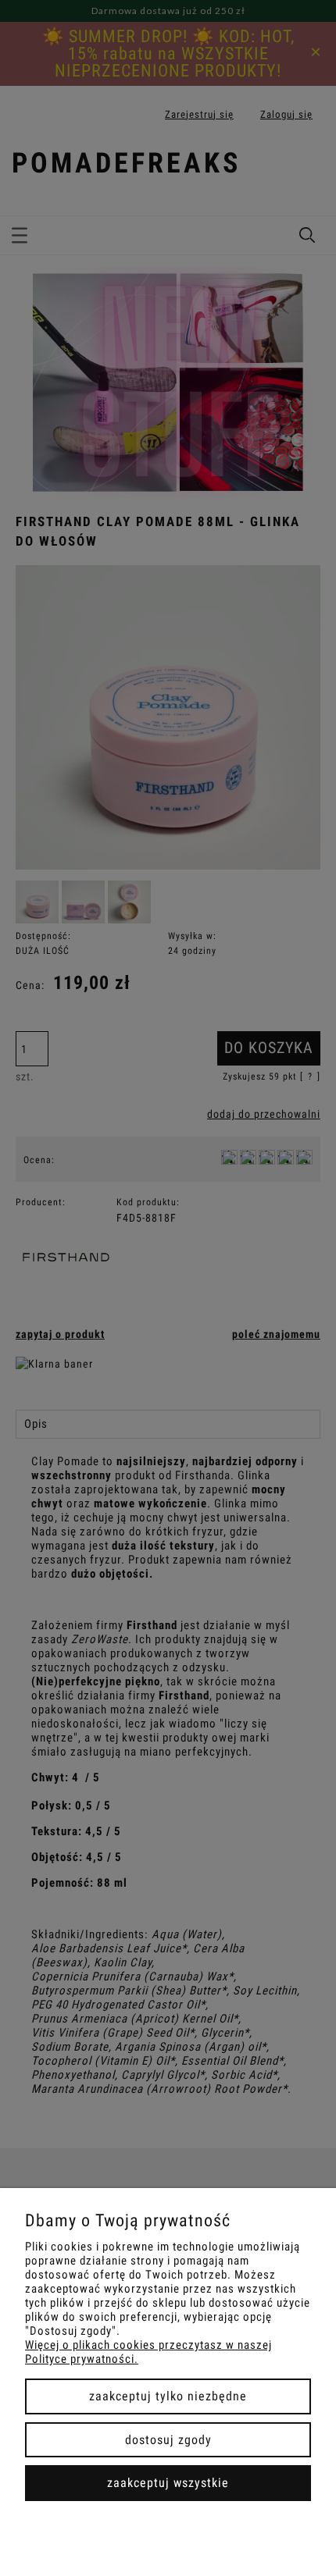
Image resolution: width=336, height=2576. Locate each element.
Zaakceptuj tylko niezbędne (168, 2396)
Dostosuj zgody (168, 2440)
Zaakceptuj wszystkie (168, 2483)
